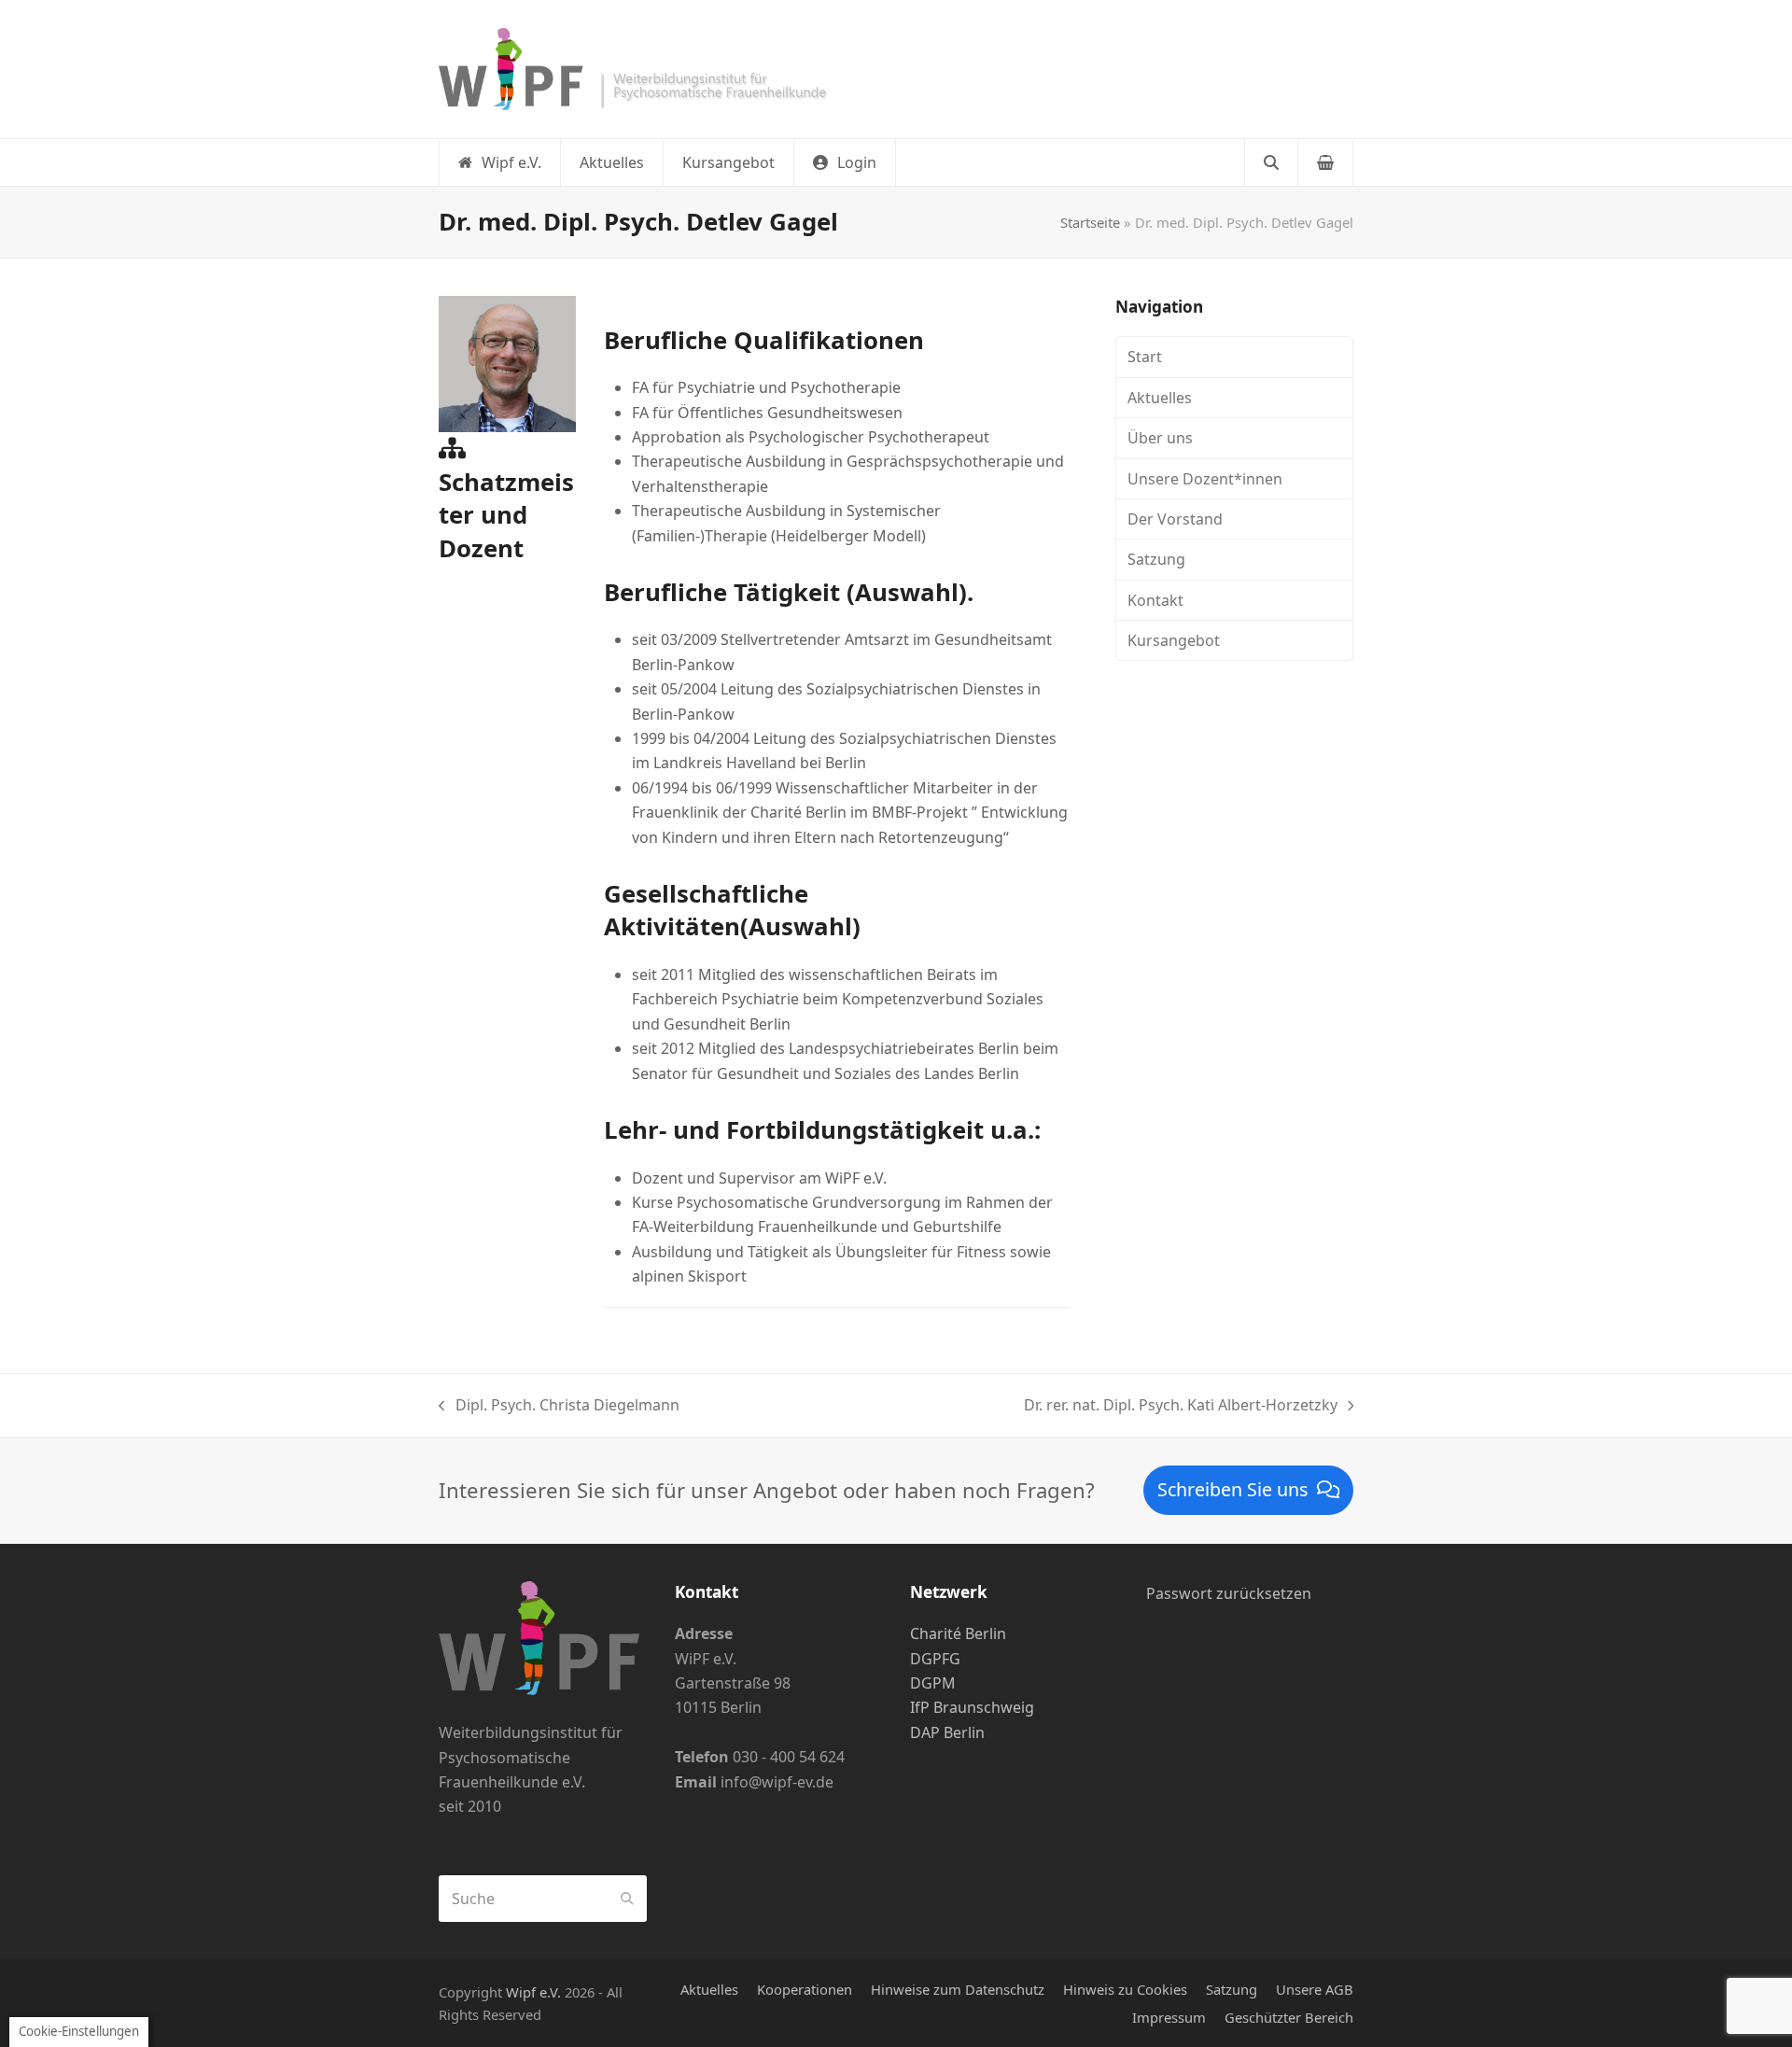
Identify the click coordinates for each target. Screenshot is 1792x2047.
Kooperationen (805, 1989)
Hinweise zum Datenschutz (958, 1989)
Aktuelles (1160, 398)
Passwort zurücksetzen (1229, 1593)
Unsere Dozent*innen (1205, 479)
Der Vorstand (1175, 519)
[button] (845, 162)
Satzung (1156, 559)
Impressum (1169, 2017)
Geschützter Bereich (1289, 2017)
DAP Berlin (947, 1732)
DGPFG (935, 1659)
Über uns (1160, 438)
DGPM (933, 1683)
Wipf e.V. (533, 1992)
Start (1145, 357)
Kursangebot (1174, 640)
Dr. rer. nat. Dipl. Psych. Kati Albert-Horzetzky (1181, 1406)
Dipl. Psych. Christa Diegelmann (559, 1406)
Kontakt (1155, 600)
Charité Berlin (958, 1633)
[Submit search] (627, 1899)
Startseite (1090, 222)
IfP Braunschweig (972, 1707)
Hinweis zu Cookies (1125, 1989)
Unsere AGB (1315, 1989)
